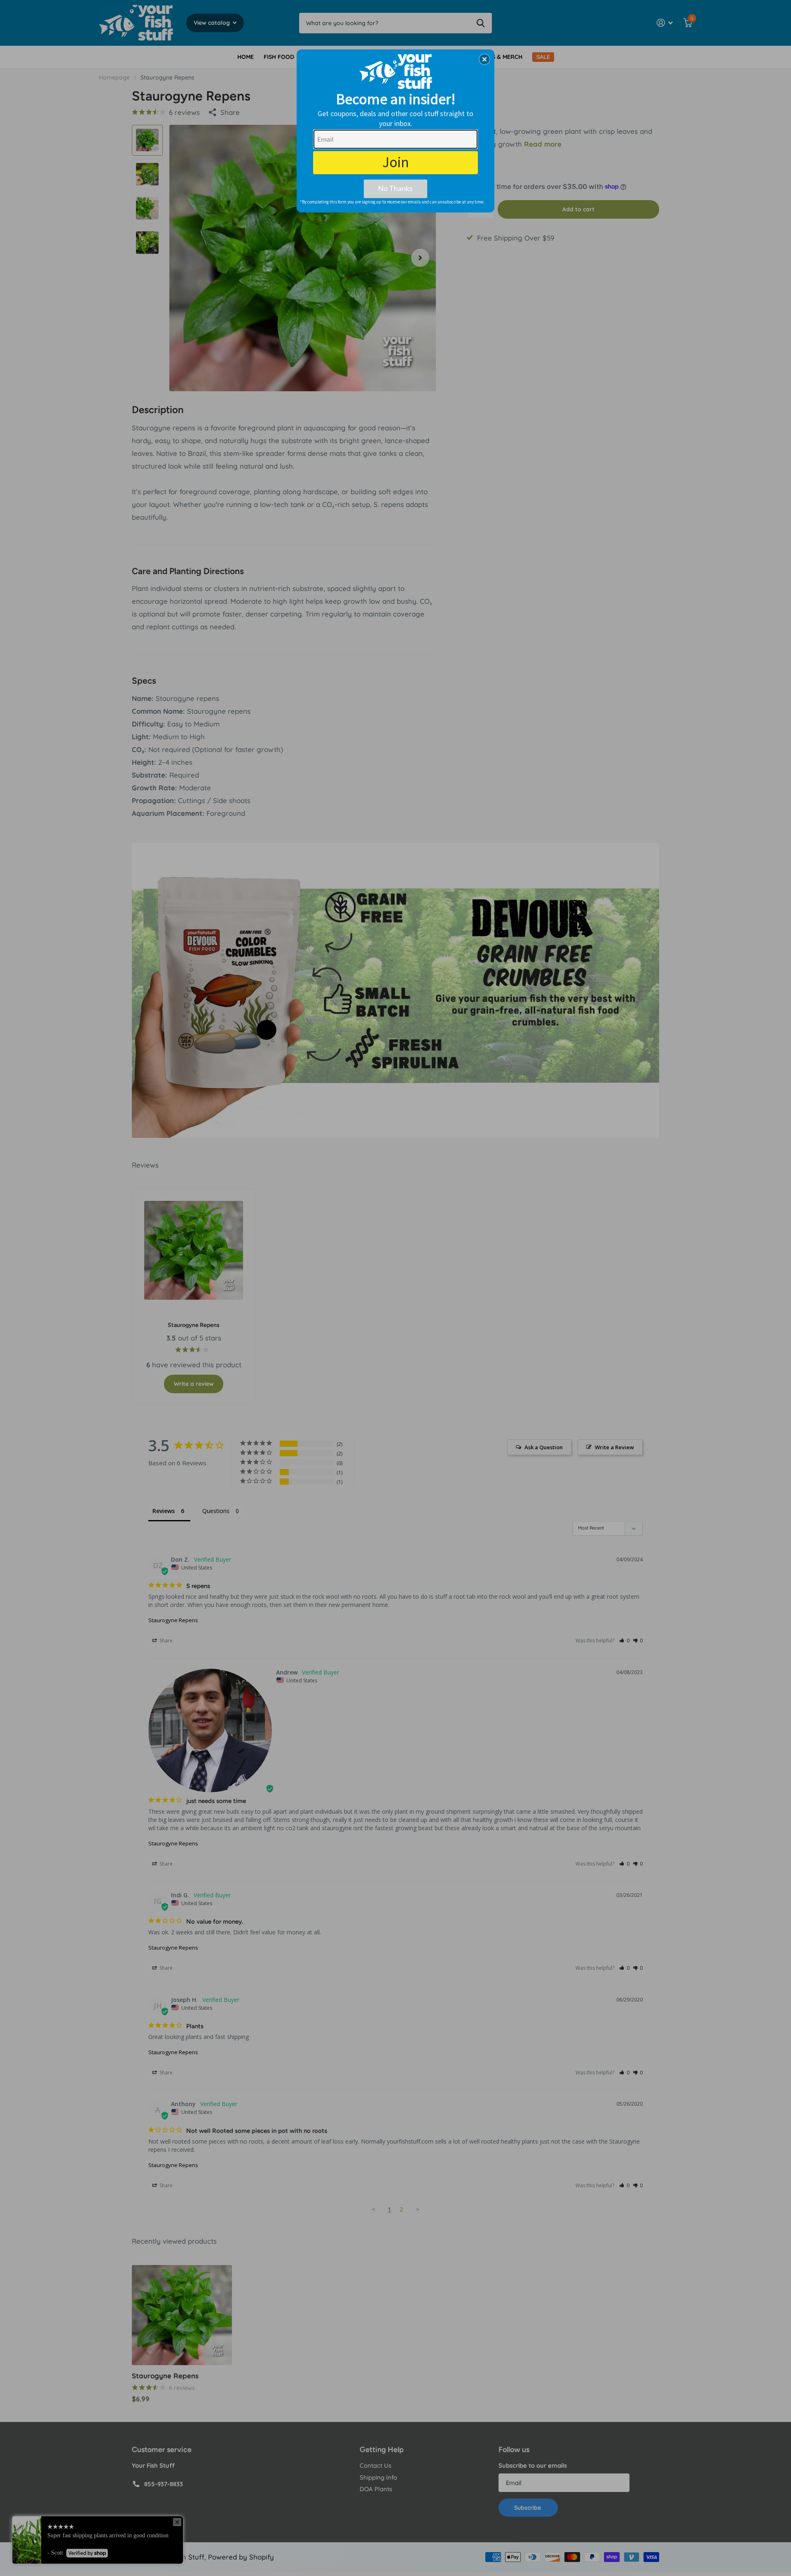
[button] (484, 59)
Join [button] (396, 162)
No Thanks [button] (395, 188)
